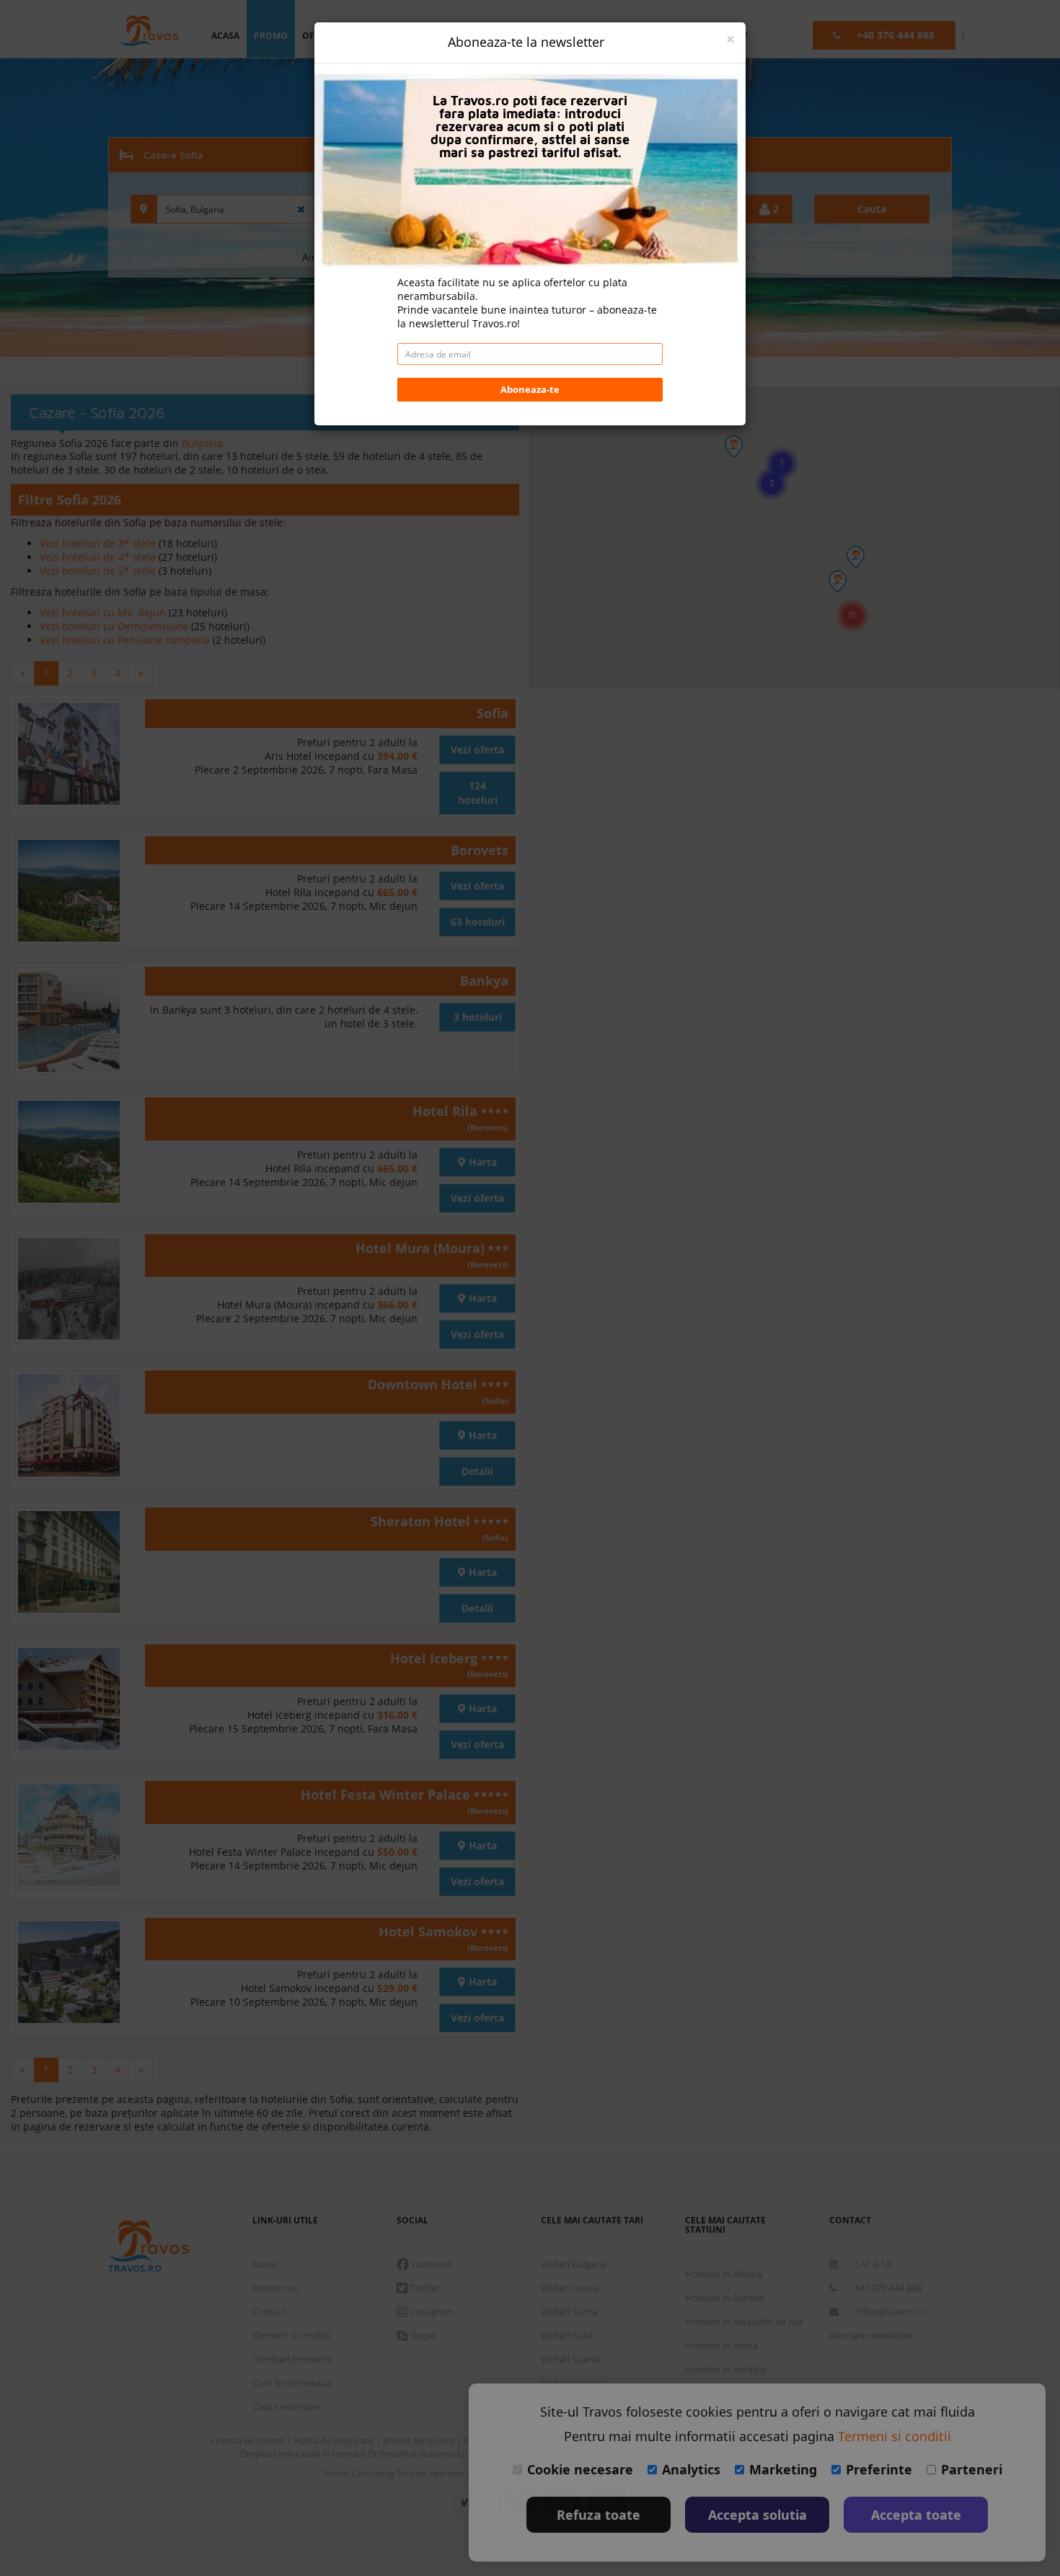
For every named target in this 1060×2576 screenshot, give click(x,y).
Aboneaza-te (530, 389)
